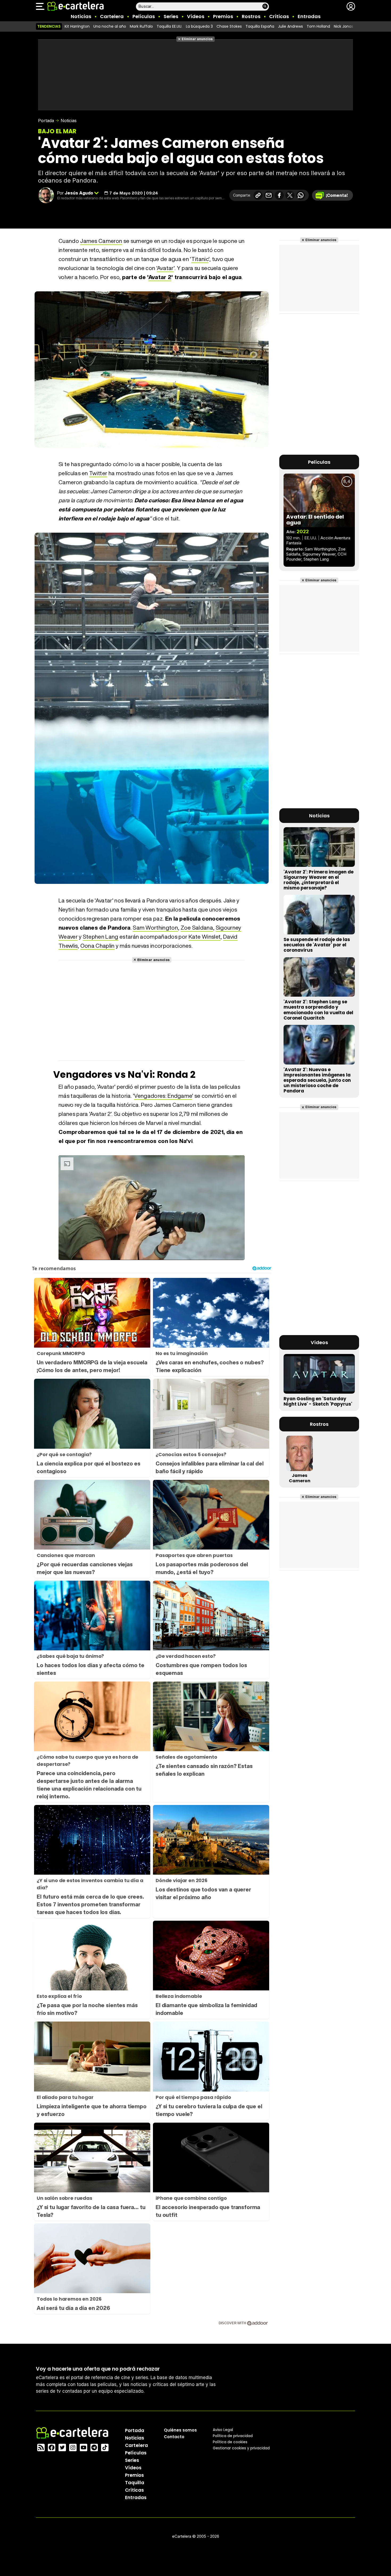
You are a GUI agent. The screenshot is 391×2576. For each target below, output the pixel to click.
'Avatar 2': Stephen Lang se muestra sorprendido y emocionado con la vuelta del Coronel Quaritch (318, 1010)
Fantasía (294, 543)
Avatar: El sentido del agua (315, 520)
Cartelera (112, 16)
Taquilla (135, 2483)
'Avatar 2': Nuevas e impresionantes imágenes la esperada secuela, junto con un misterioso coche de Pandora (317, 1080)
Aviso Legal (223, 2430)
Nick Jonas (344, 26)
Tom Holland (318, 26)
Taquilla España (260, 26)
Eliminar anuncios (197, 39)
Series (171, 16)
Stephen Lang (101, 937)
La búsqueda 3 (199, 26)
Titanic (200, 259)
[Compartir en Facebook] (279, 195)
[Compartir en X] (290, 195)
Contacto (174, 2437)
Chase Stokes (229, 26)
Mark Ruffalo (141, 26)
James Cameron (101, 241)
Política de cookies (230, 2442)
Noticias (81, 16)
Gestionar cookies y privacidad (241, 2448)
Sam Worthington (155, 928)
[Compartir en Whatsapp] (301, 195)
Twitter (98, 473)
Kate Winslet (205, 937)
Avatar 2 (160, 277)
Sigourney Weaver (319, 554)
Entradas (309, 16)
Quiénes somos (180, 2430)
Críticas (279, 16)
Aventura (342, 538)
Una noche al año (110, 26)
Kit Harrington (77, 26)
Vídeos (196, 16)
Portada (46, 121)
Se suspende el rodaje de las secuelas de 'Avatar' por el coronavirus (317, 945)
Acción (327, 538)
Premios (223, 16)
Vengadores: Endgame (163, 1096)
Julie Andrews (290, 26)
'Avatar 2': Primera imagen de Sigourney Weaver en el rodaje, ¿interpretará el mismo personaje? (319, 880)
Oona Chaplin (97, 946)
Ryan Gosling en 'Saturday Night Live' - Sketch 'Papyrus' (318, 1401)
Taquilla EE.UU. (169, 26)
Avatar (165, 268)
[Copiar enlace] (258, 195)
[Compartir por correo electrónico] (269, 195)
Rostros (251, 16)
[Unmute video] (152, 1208)
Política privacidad (233, 2436)
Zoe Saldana (197, 928)
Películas (144, 16)
